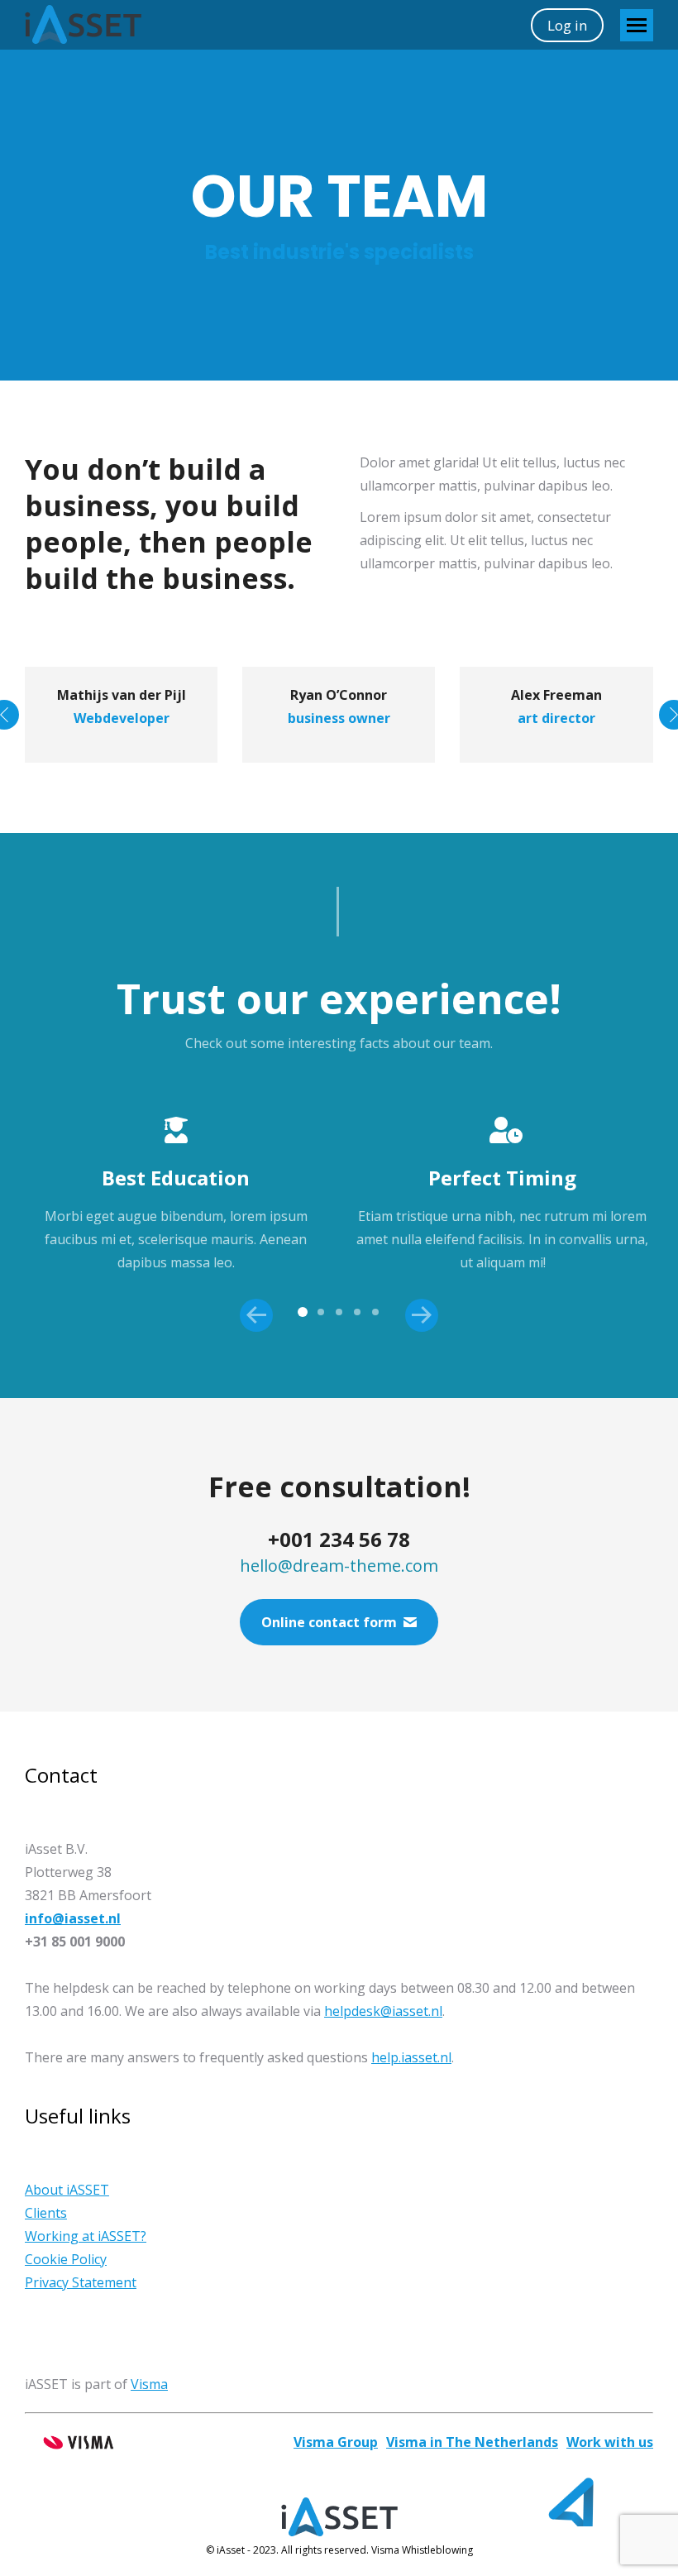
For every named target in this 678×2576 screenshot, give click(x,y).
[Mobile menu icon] (637, 25)
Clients (46, 2213)
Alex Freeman (556, 695)
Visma (149, 2384)
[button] (303, 1312)
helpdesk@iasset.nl (383, 2011)
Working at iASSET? (86, 2236)
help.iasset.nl (411, 2057)
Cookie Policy (66, 2259)
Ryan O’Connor (339, 695)
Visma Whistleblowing (422, 2550)
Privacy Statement (81, 2282)
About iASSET (67, 2190)
